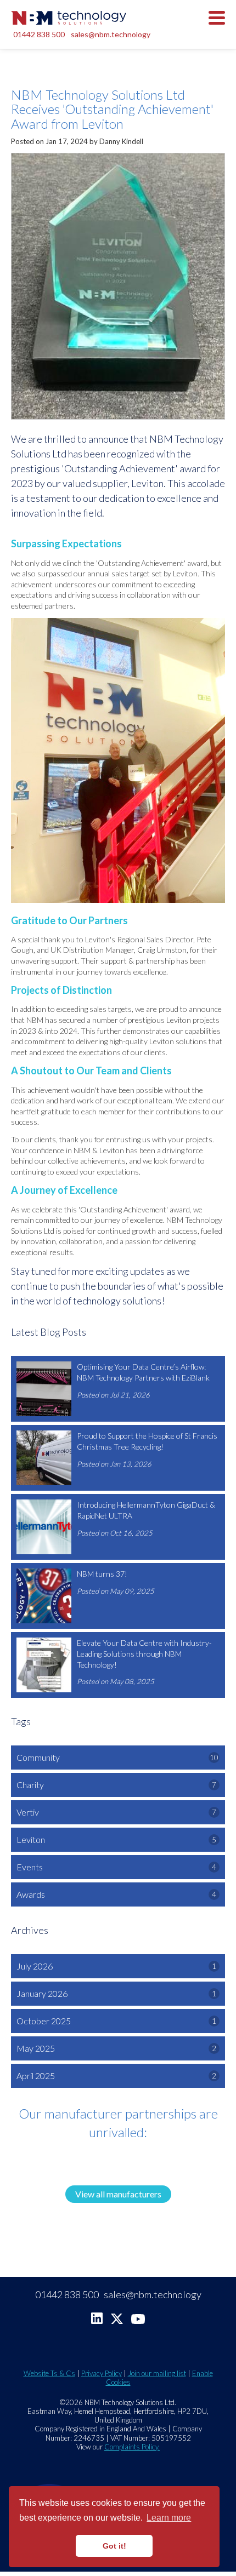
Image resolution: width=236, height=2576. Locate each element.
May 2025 (116, 2048)
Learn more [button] (169, 2518)
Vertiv (116, 1812)
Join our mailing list (157, 2373)
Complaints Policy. (132, 2447)
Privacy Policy (102, 2373)
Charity (116, 1785)
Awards (116, 1894)
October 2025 (116, 2021)
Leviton (116, 1839)
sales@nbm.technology (111, 34)
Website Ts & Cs (49, 2373)
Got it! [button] (114, 2546)
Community (117, 1757)
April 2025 (116, 2076)
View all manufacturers (118, 2194)
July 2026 (116, 1966)
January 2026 (116, 1993)
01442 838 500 (39, 34)
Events (116, 1867)
